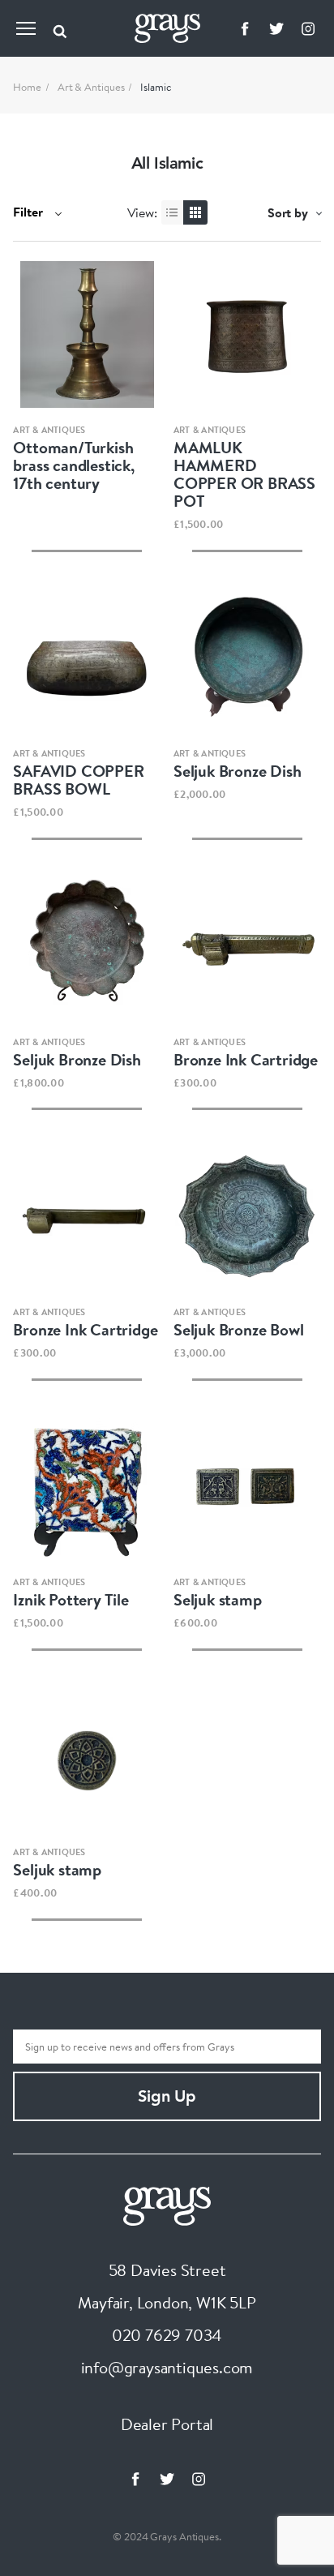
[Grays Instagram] (308, 28)
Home (27, 87)
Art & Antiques (91, 87)
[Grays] (167, 2204)
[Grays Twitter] (276, 28)
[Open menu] (26, 28)
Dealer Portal (167, 2424)
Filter (30, 212)
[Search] (60, 28)
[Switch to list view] (173, 212)
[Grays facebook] (245, 28)
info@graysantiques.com (167, 2367)
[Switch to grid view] (195, 212)
